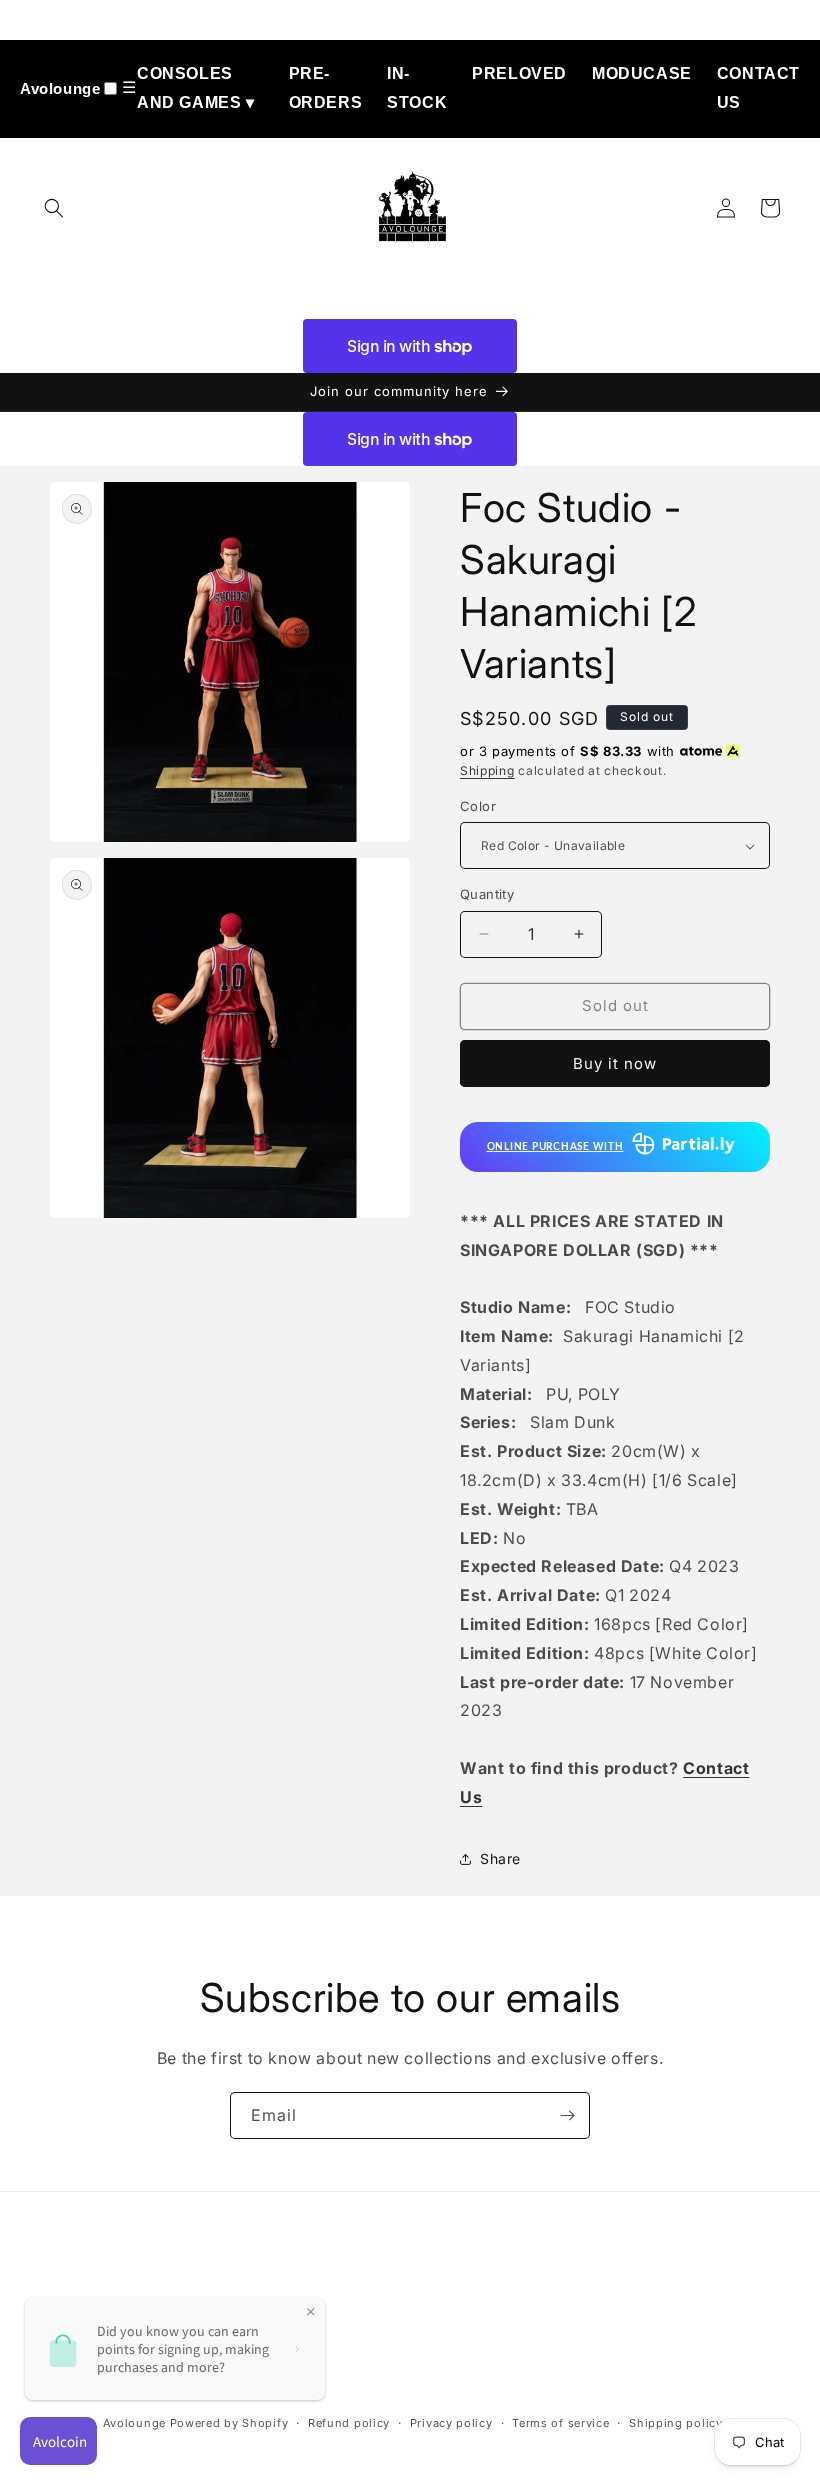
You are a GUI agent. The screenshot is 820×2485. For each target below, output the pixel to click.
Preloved (519, 73)
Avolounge (60, 88)
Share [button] (500, 1858)
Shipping (487, 770)
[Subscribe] (567, 2115)
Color (478, 806)
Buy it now (615, 1063)
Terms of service (560, 2423)
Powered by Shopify (229, 2423)
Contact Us (758, 88)
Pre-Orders (326, 88)
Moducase (642, 73)
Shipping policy (676, 2423)
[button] (54, 208)
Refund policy (349, 2423)
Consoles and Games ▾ (196, 88)
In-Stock (417, 88)
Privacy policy (451, 2423)
